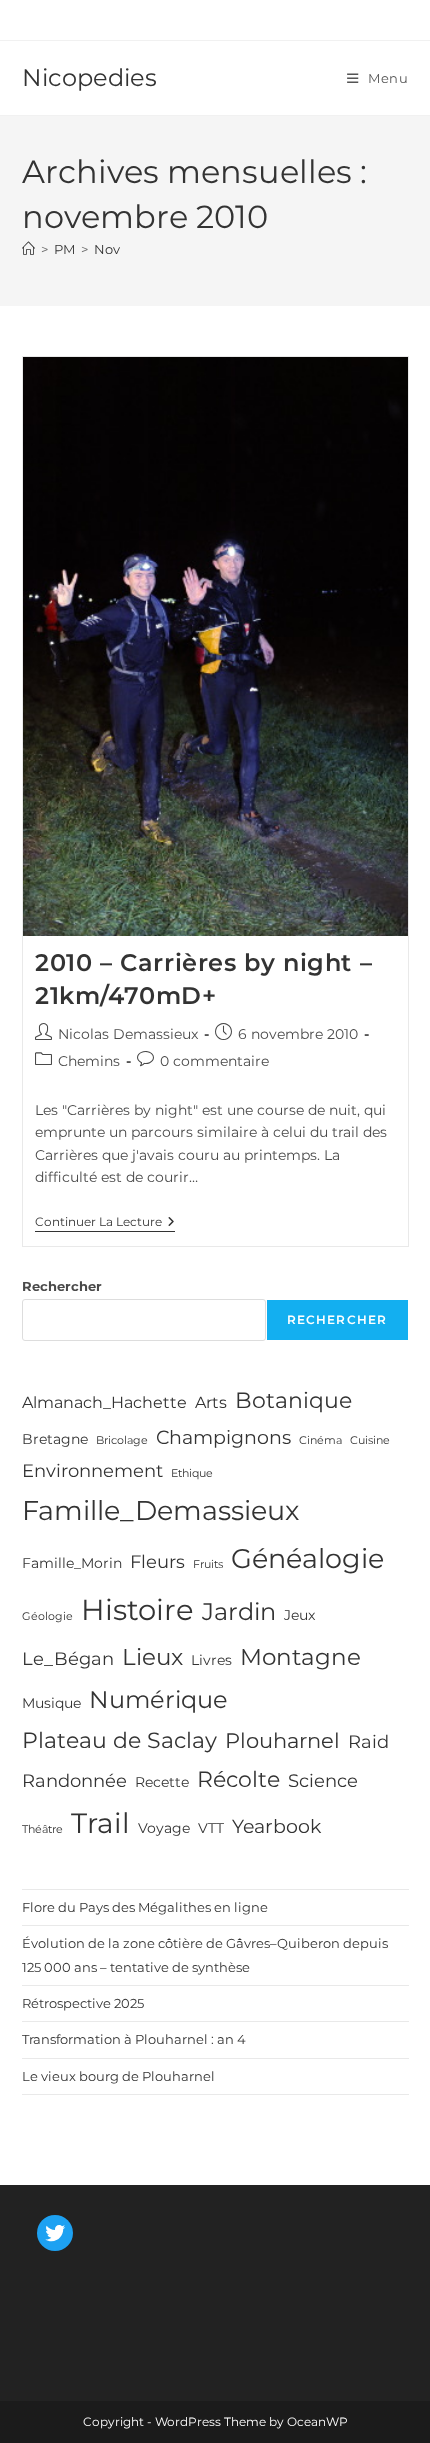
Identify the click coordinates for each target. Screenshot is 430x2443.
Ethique (192, 1473)
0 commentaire (214, 1061)
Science (323, 1781)
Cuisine (370, 1440)
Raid (368, 1742)
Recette (162, 1782)
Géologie (47, 1616)
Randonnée (74, 1781)
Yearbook (276, 1826)
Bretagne (55, 1439)
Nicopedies (89, 77)
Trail (100, 1823)
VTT (211, 1828)
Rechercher (62, 1286)
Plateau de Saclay (119, 1740)
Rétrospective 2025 (83, 2003)
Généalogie (307, 1558)
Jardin (239, 1611)
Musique (51, 1703)
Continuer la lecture (105, 1223)
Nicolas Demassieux (128, 1034)
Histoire (137, 1609)
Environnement (92, 1471)
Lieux (152, 1657)
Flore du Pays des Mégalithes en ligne (145, 1907)
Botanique (293, 1400)
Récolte (238, 1779)
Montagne (300, 1657)
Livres (211, 1660)
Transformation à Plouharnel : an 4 (134, 2039)
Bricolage (122, 1440)
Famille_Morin (72, 1563)
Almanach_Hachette (104, 1402)
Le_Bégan (68, 1659)
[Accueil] (28, 249)
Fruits (208, 1564)
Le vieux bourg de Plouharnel (118, 2076)
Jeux (299, 1615)
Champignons (223, 1437)
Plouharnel (282, 1740)
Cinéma (320, 1440)
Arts (211, 1402)
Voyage (164, 1828)
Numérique (158, 1699)
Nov (107, 249)
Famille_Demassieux (160, 1510)
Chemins (89, 1061)
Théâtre (42, 1829)
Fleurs (157, 1562)
